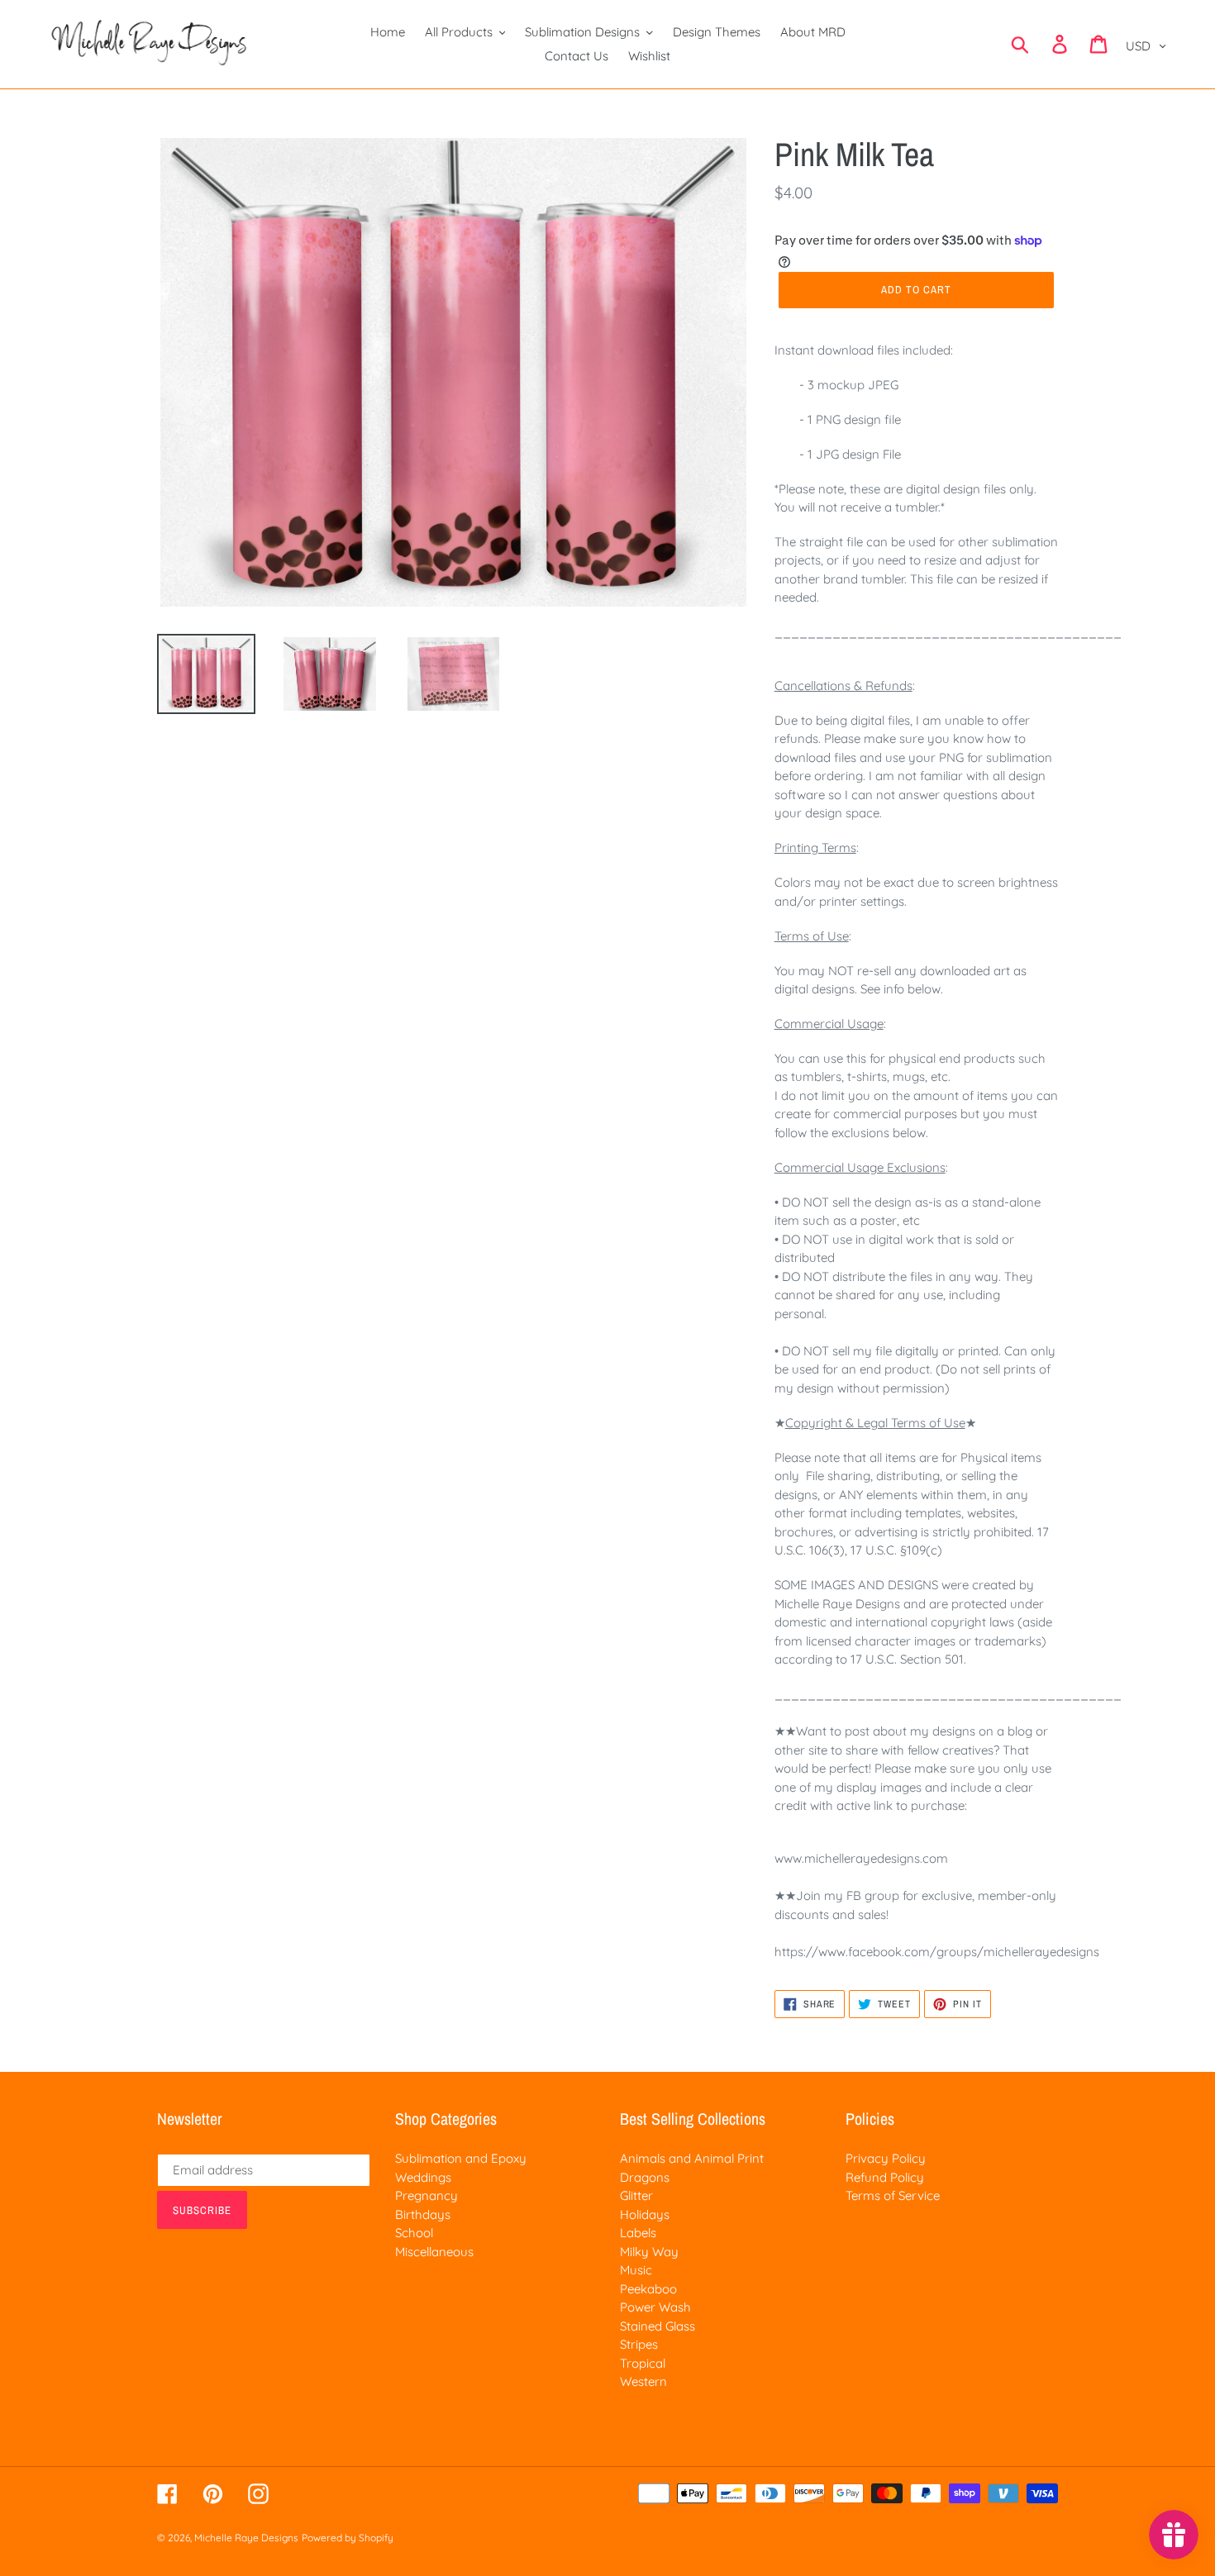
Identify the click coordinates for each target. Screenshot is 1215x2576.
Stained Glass (658, 2326)
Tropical (643, 2363)
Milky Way (649, 2252)
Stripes (639, 2344)
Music (636, 2270)
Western (643, 2381)
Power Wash (655, 2307)
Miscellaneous (434, 2252)
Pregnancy (426, 2195)
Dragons (645, 2177)
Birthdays (423, 2214)
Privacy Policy (886, 2158)
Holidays (645, 2214)
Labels (638, 2233)
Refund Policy (885, 2177)
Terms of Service (893, 2195)
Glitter (636, 2195)
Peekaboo (648, 2289)
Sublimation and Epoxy (461, 2158)
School (414, 2233)
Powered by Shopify (348, 2538)
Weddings (423, 2177)
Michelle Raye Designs (246, 2538)
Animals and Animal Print (692, 2158)
